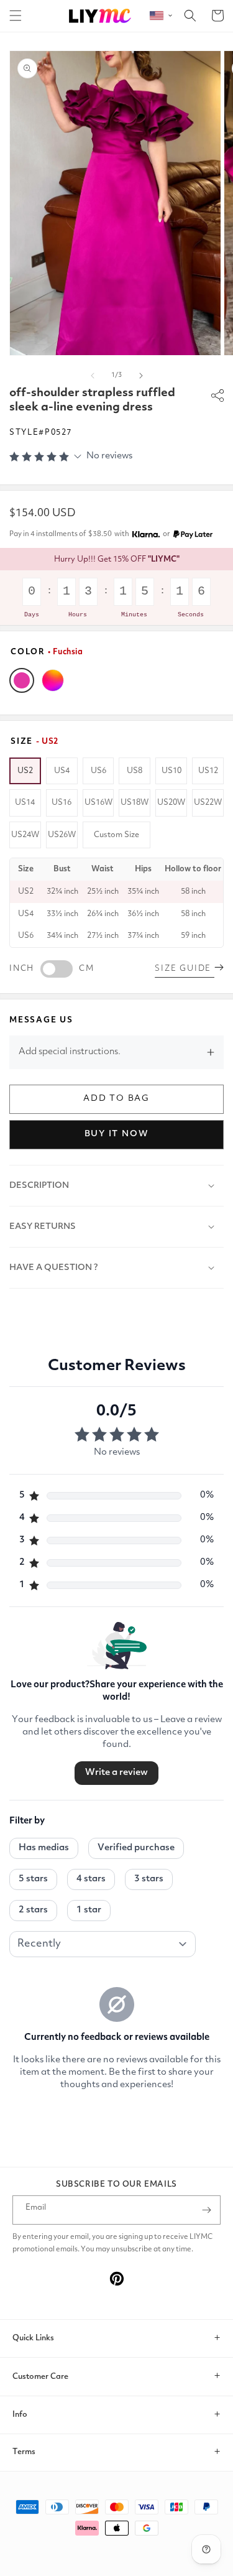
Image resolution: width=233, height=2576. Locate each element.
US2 (25, 771)
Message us (41, 1020)
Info (20, 2415)
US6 (98, 771)
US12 (208, 771)
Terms (24, 2452)
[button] (16, 16)
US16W (98, 803)
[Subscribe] (206, 2210)
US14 (25, 803)
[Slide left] (93, 376)
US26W (62, 835)
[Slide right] (141, 376)
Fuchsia (22, 680)
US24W (25, 835)
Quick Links (33, 2338)
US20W (171, 803)
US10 (171, 771)
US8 (135, 771)
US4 (62, 771)
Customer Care (40, 2377)
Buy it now (117, 1134)
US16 (62, 803)
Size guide (185, 969)
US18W (135, 803)
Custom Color (53, 680)
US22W (208, 803)
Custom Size (116, 835)
